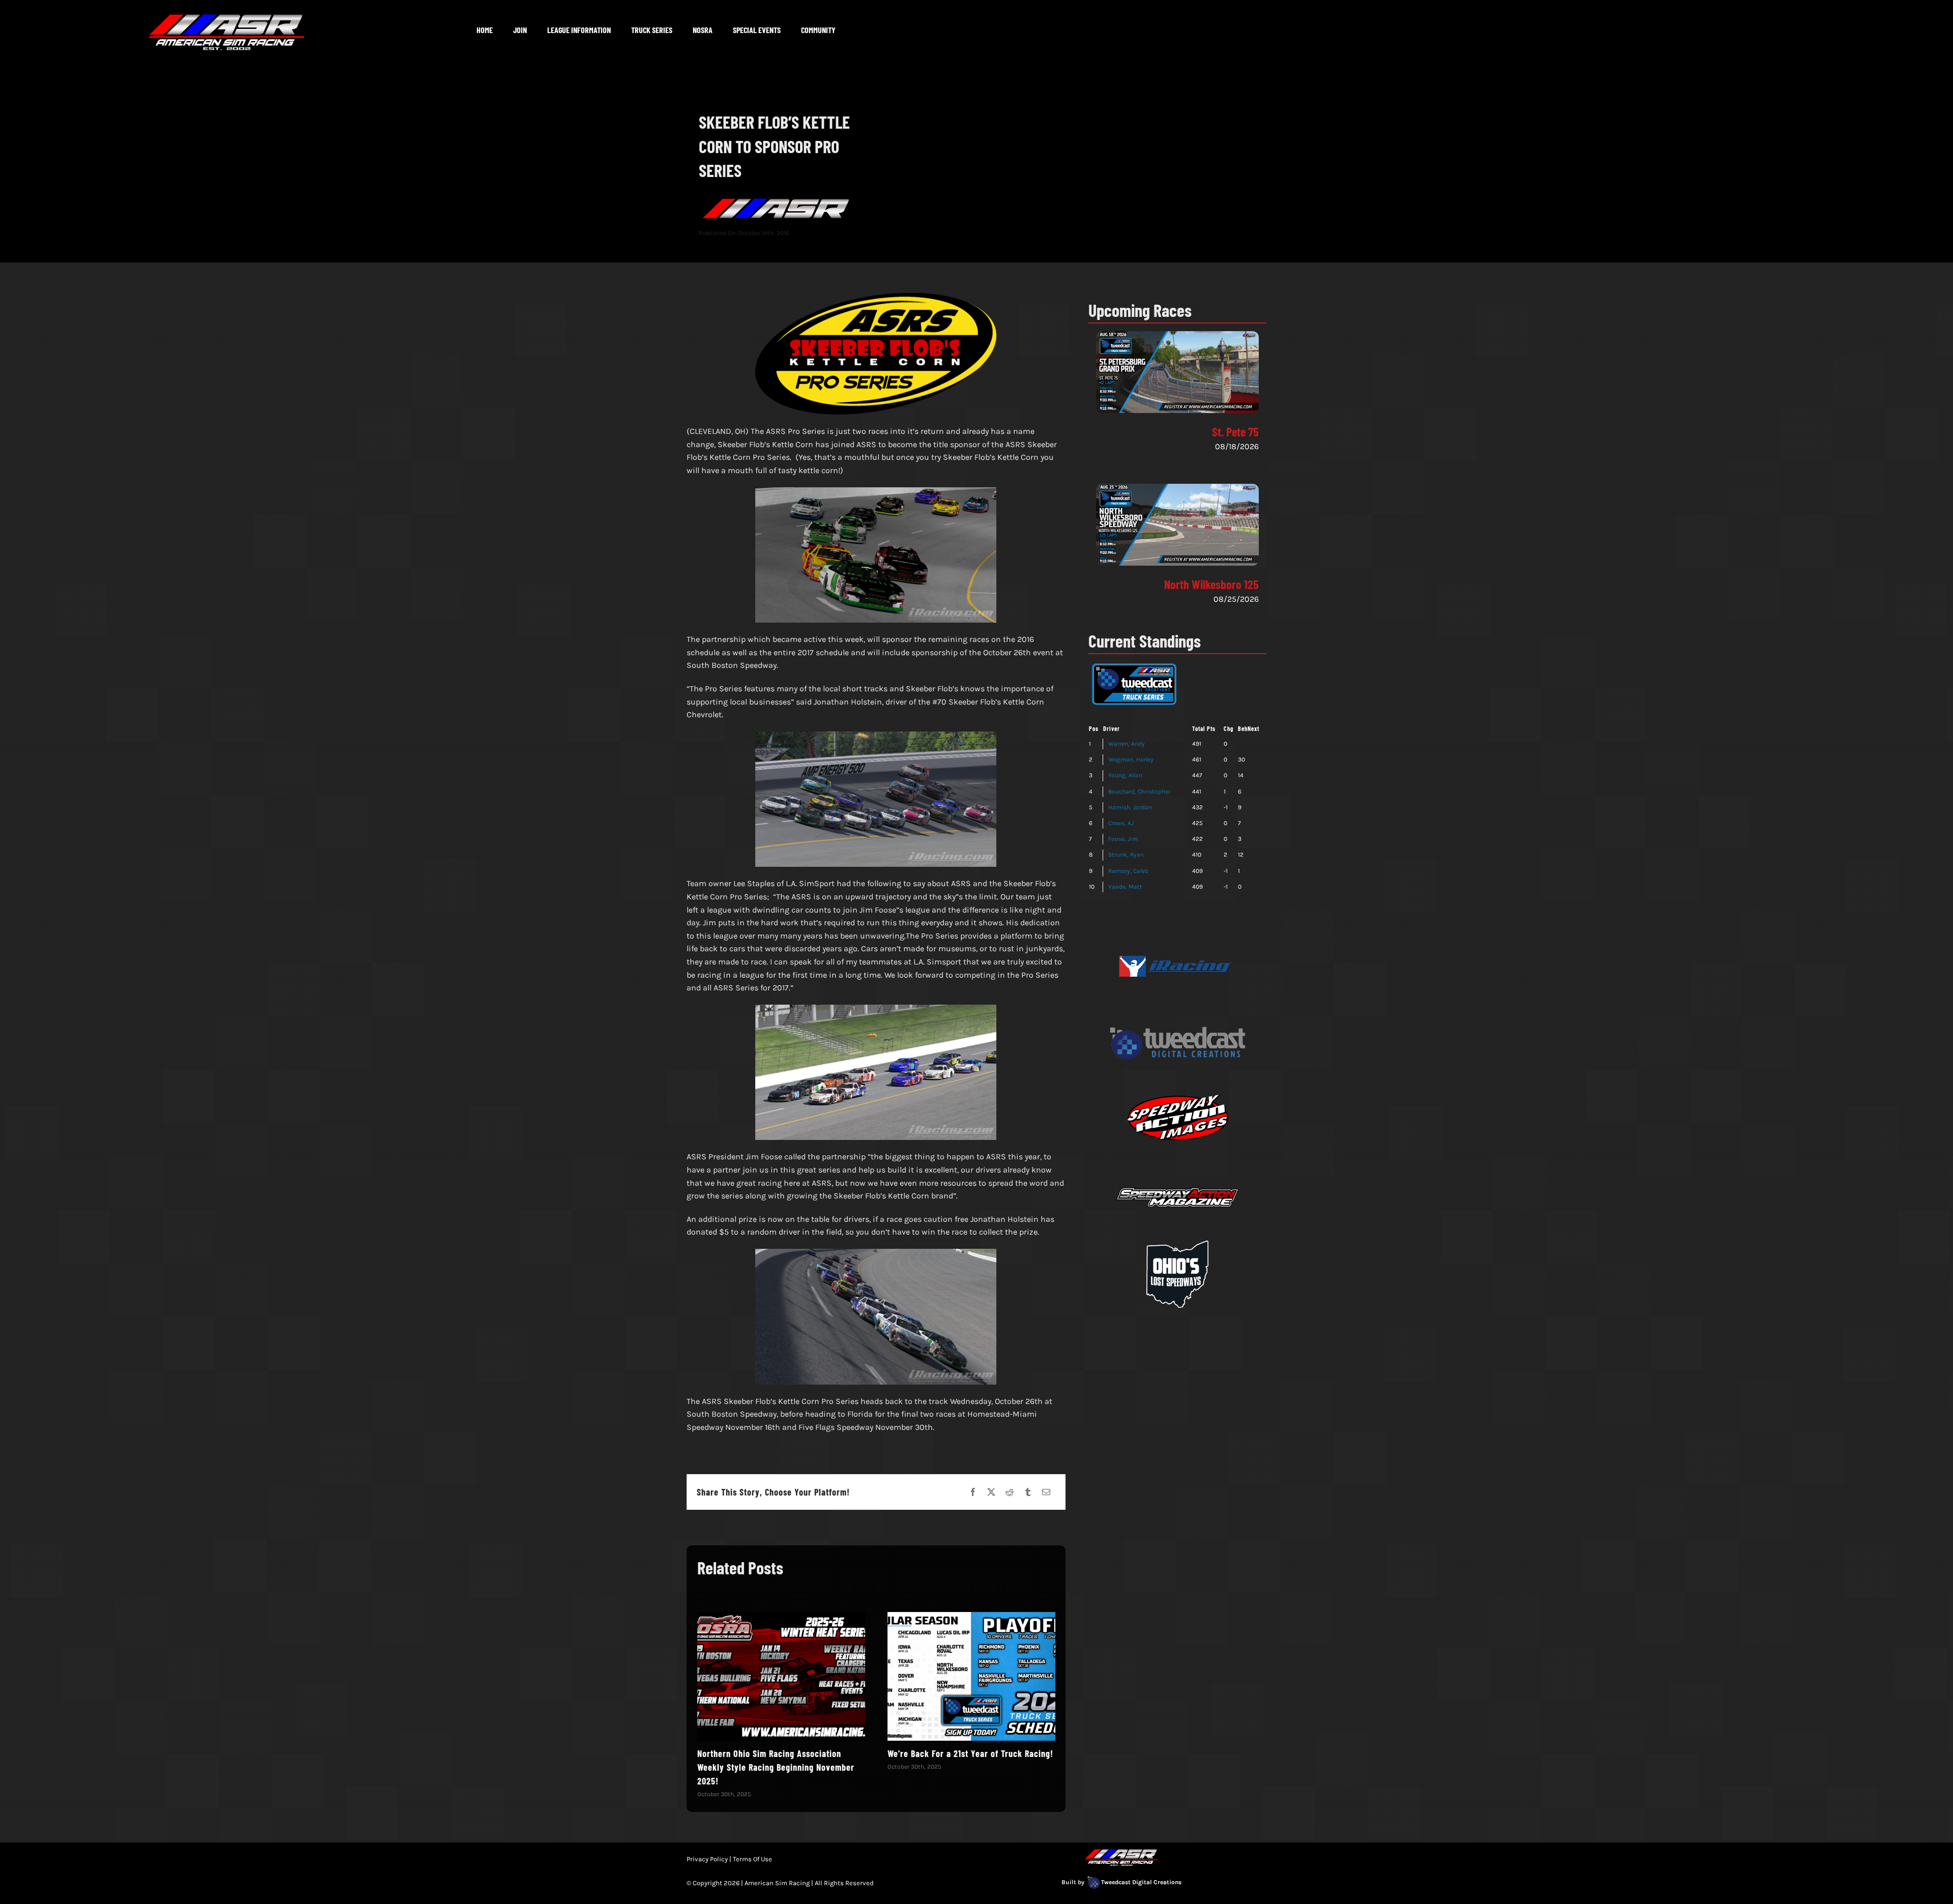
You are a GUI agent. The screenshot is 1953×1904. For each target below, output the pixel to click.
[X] (991, 1492)
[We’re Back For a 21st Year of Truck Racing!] (971, 1676)
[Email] (1046, 1492)
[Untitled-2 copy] (1177, 1085)
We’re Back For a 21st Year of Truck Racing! (970, 1753)
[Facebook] (973, 1492)
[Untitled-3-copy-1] (1177, 1008)
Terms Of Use (752, 1859)
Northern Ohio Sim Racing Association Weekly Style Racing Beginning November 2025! (776, 1767)
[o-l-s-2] (1177, 1239)
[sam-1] (1177, 1163)
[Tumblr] (1028, 1492)
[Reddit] (1010, 1492)
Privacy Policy (707, 1859)
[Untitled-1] (1177, 932)
